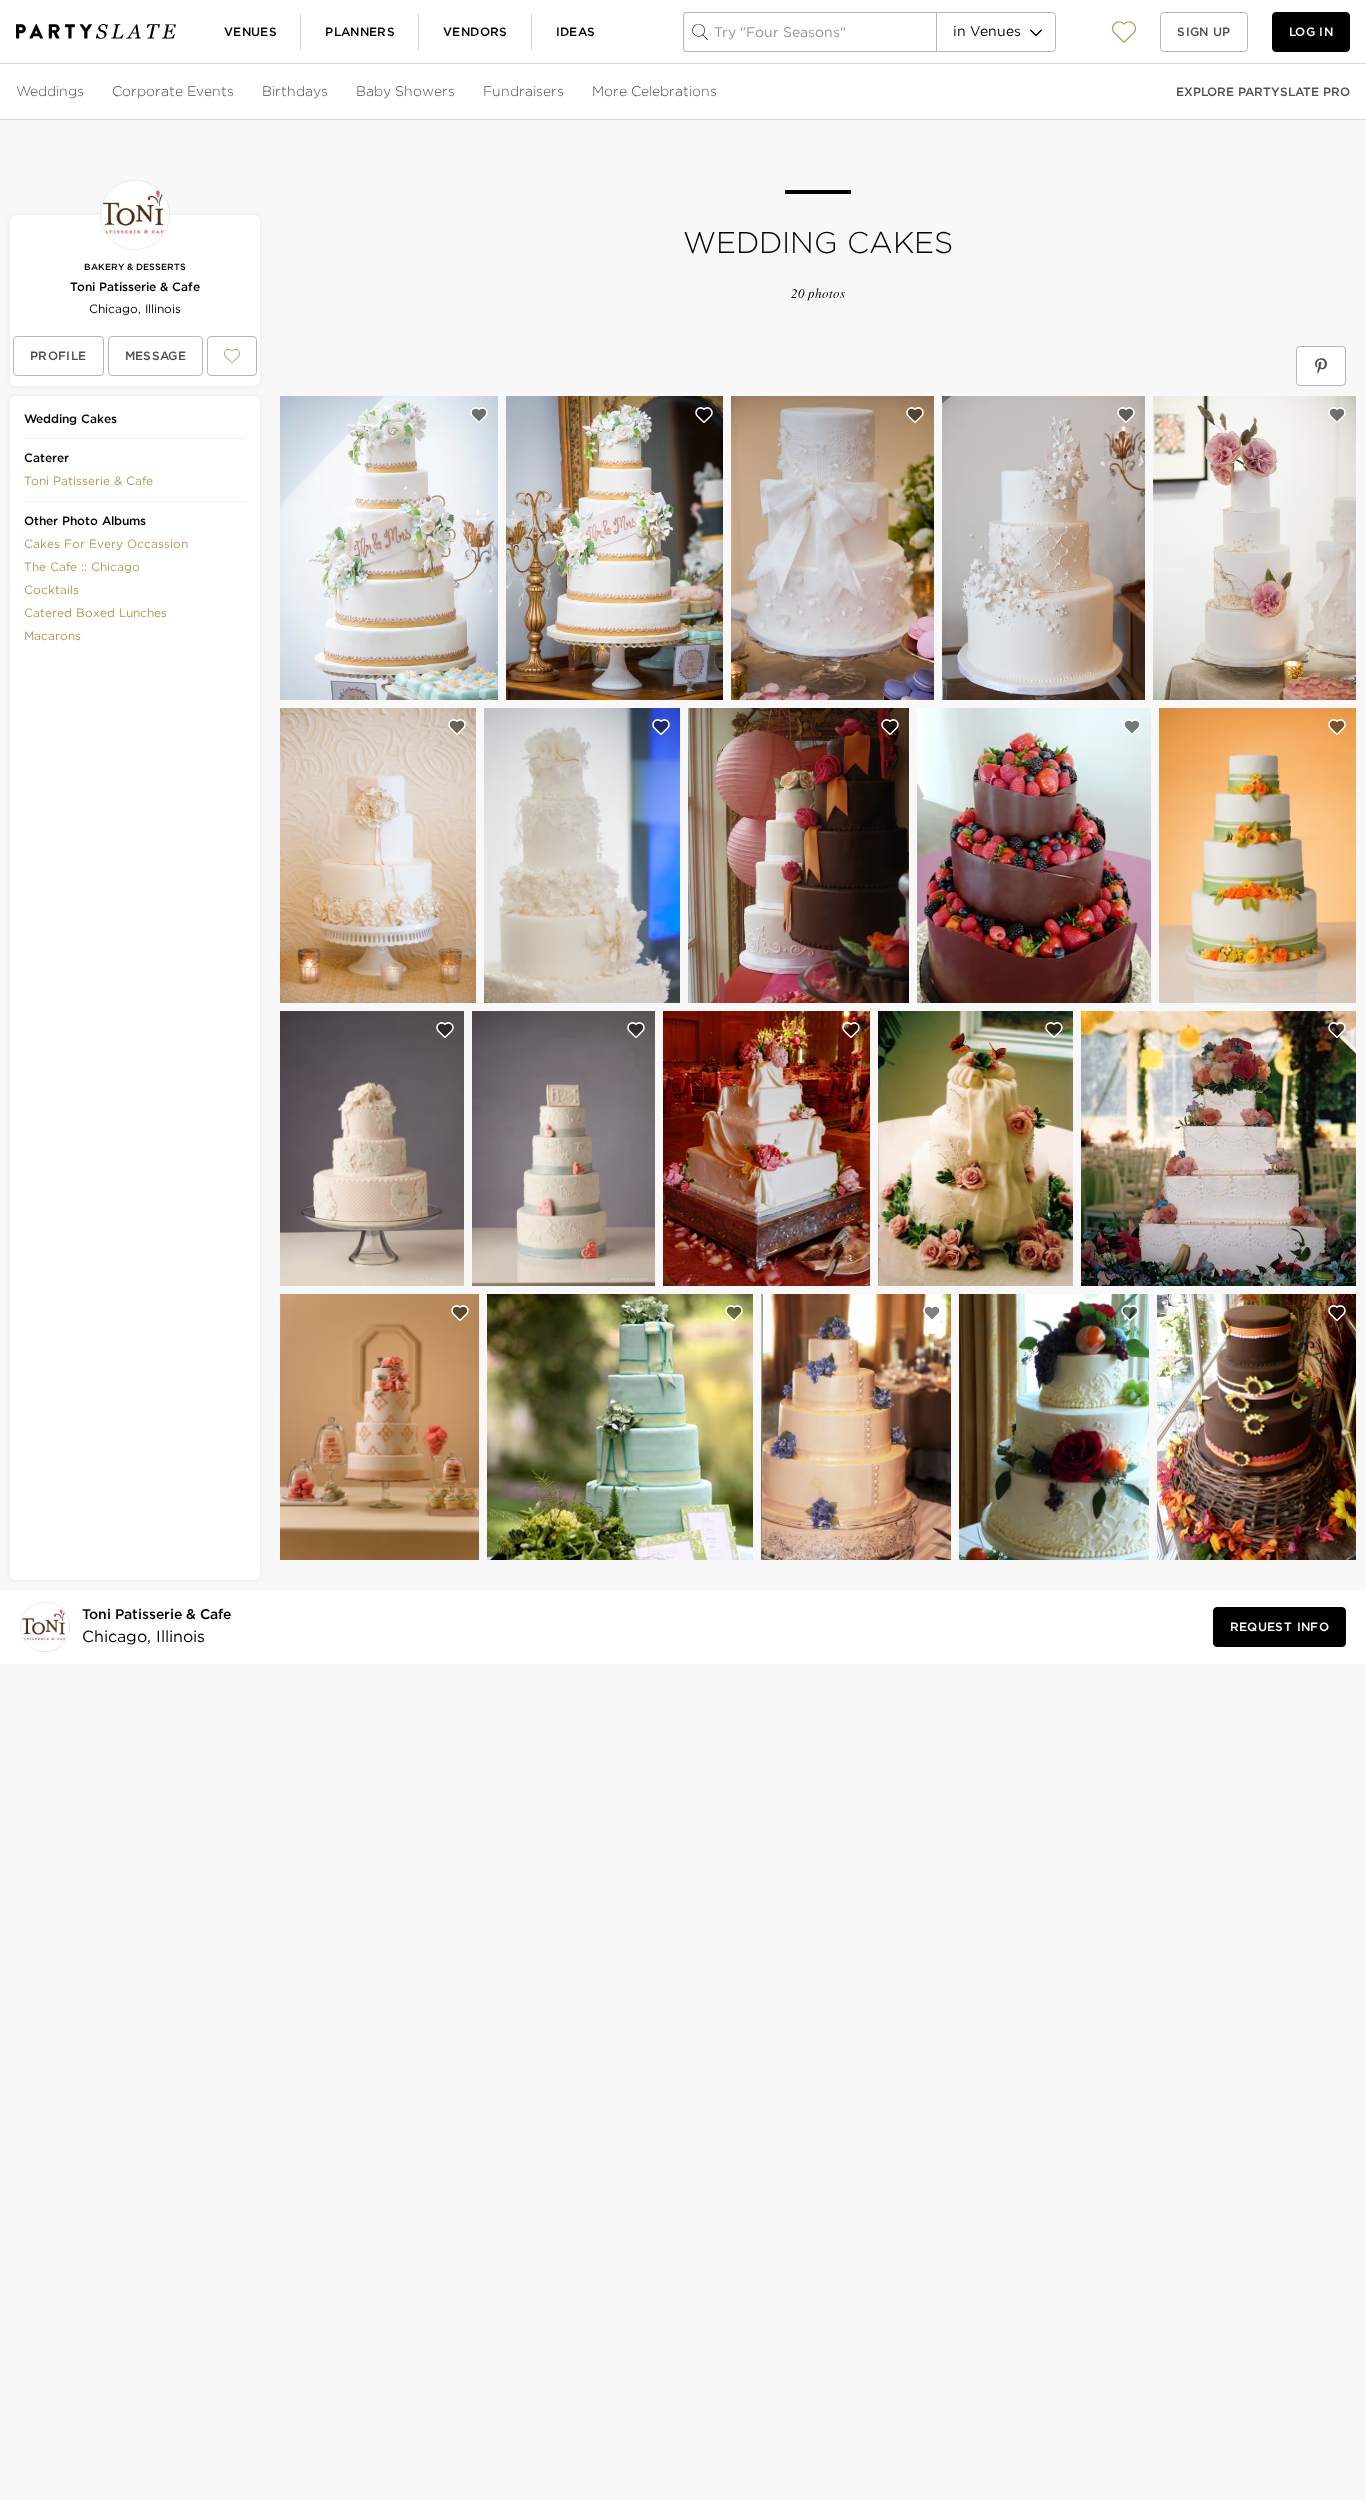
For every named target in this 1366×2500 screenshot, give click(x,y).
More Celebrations (654, 91)
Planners (360, 31)
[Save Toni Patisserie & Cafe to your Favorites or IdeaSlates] (232, 356)
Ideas (576, 31)
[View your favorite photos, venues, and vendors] (1124, 32)
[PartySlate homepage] (96, 31)
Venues (250, 31)
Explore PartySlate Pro (1263, 91)
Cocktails (51, 589)
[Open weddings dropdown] (86, 92)
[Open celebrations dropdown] (719, 92)
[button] (1124, 31)
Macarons (52, 635)
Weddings (50, 91)
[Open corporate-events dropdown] (236, 92)
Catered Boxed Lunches (95, 612)
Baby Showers (405, 91)
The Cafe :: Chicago (82, 566)
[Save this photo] (479, 415)
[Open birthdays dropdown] (330, 92)
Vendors (475, 31)
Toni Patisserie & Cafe (135, 286)
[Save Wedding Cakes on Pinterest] (1321, 366)
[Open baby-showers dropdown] (457, 92)
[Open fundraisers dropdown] (566, 92)
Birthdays (295, 91)
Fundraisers (523, 91)
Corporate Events (173, 91)
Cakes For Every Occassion (106, 543)
